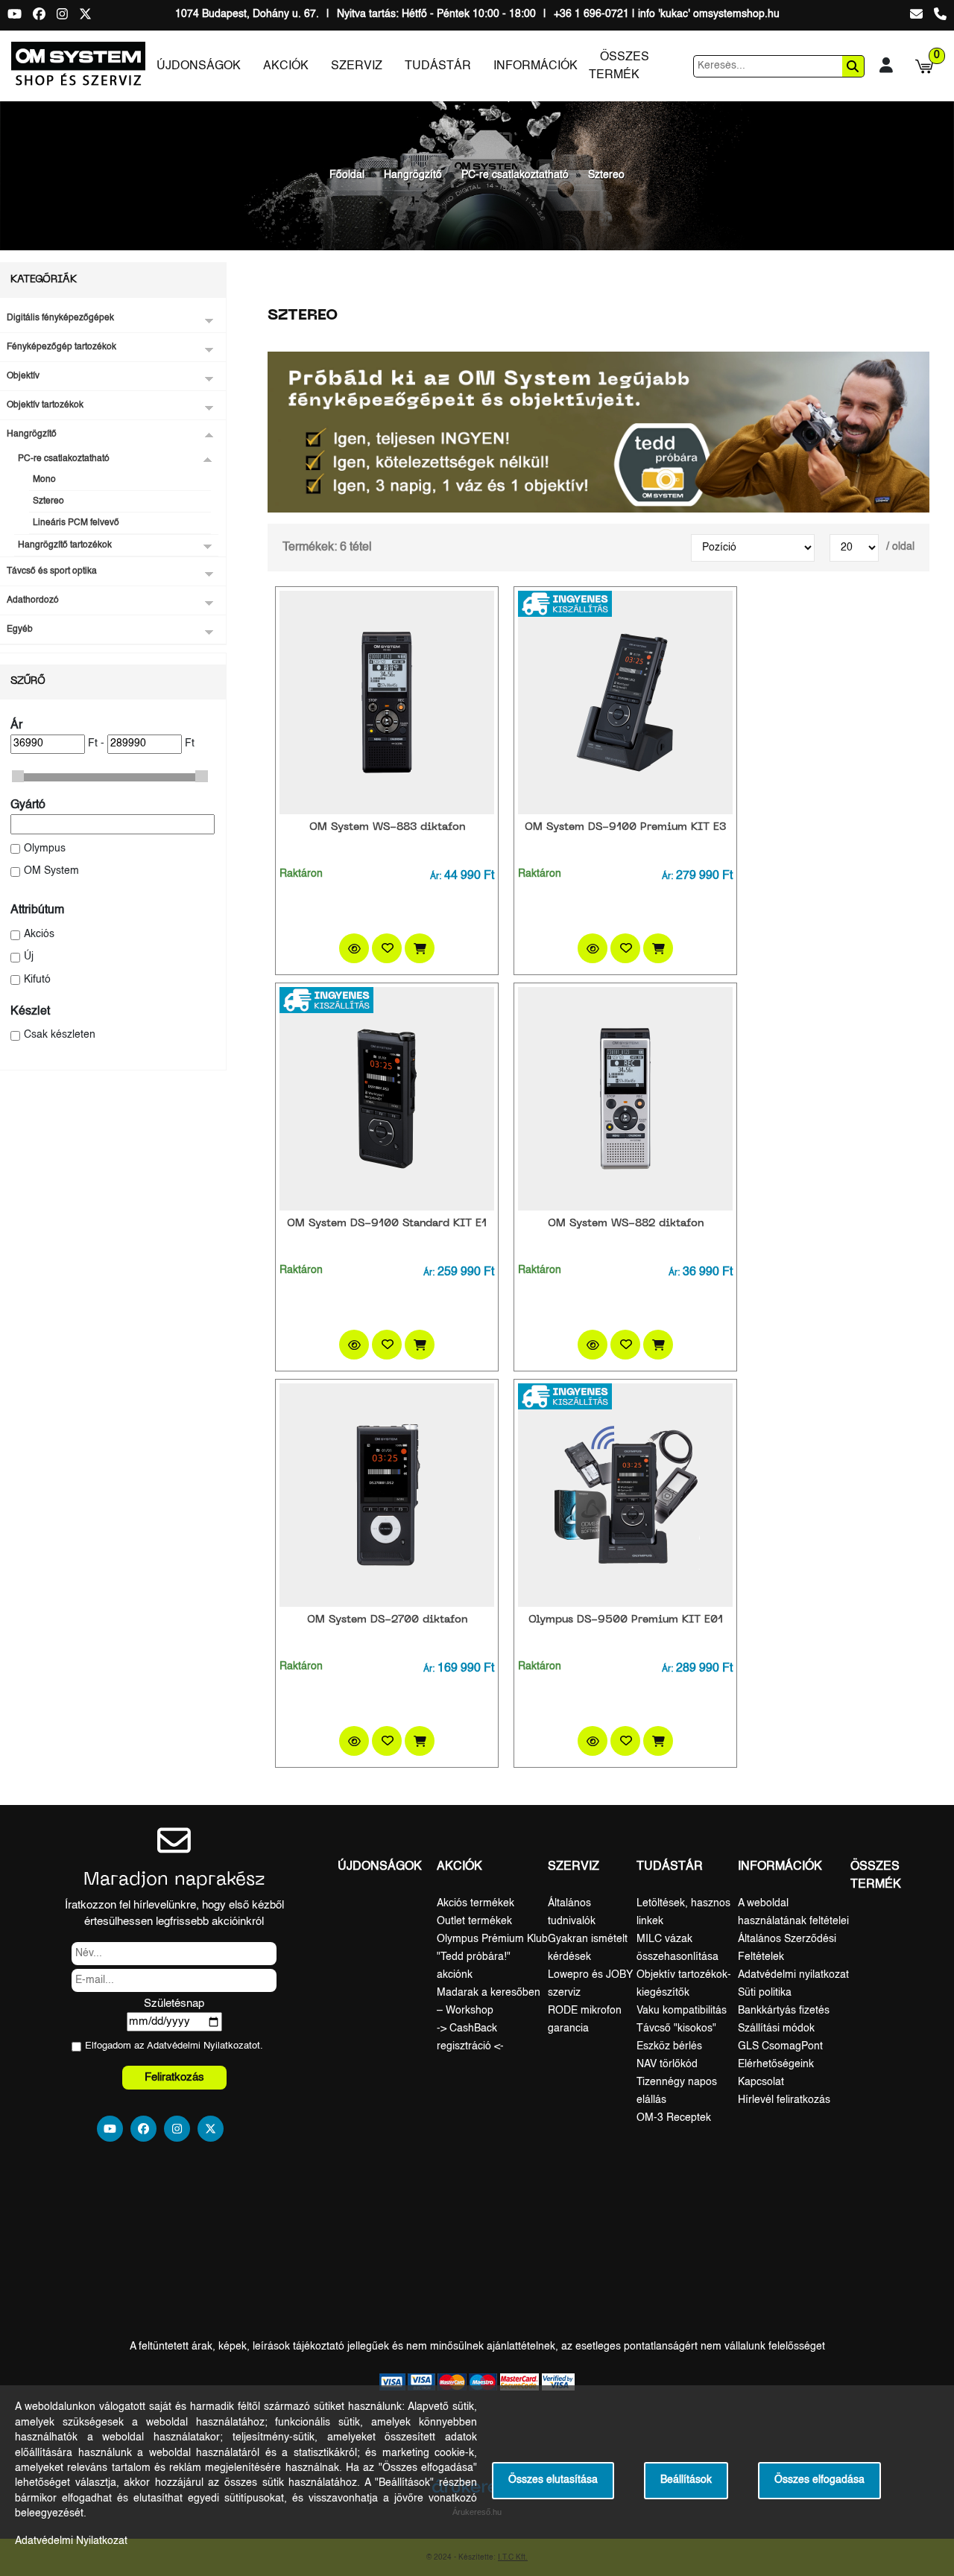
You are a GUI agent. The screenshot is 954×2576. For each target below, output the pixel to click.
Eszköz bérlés (669, 2046)
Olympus (45, 849)
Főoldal (347, 175)
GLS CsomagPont (780, 2046)
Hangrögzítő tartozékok (65, 545)
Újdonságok (199, 66)
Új (29, 957)
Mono (44, 480)
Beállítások (686, 2480)
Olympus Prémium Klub (492, 1939)
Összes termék (619, 66)
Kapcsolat (761, 2082)
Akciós (39, 935)
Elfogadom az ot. (174, 2046)
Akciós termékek (476, 1903)
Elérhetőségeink (776, 2064)
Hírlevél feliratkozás (784, 2100)
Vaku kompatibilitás (682, 2011)
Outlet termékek (474, 1921)
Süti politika (765, 1993)
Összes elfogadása (819, 2480)
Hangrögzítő (413, 175)
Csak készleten (60, 1035)
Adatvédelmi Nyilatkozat (199, 2046)
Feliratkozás (174, 2077)
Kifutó (37, 980)
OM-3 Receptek (674, 2118)
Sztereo (606, 175)
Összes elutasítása (553, 2480)
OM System (51, 871)
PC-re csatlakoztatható (515, 175)
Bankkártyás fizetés (784, 2011)
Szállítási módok (776, 2028)
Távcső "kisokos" (676, 2028)
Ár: (436, 877)
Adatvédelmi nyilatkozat (793, 1975)
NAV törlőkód (667, 2064)
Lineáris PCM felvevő (76, 523)
